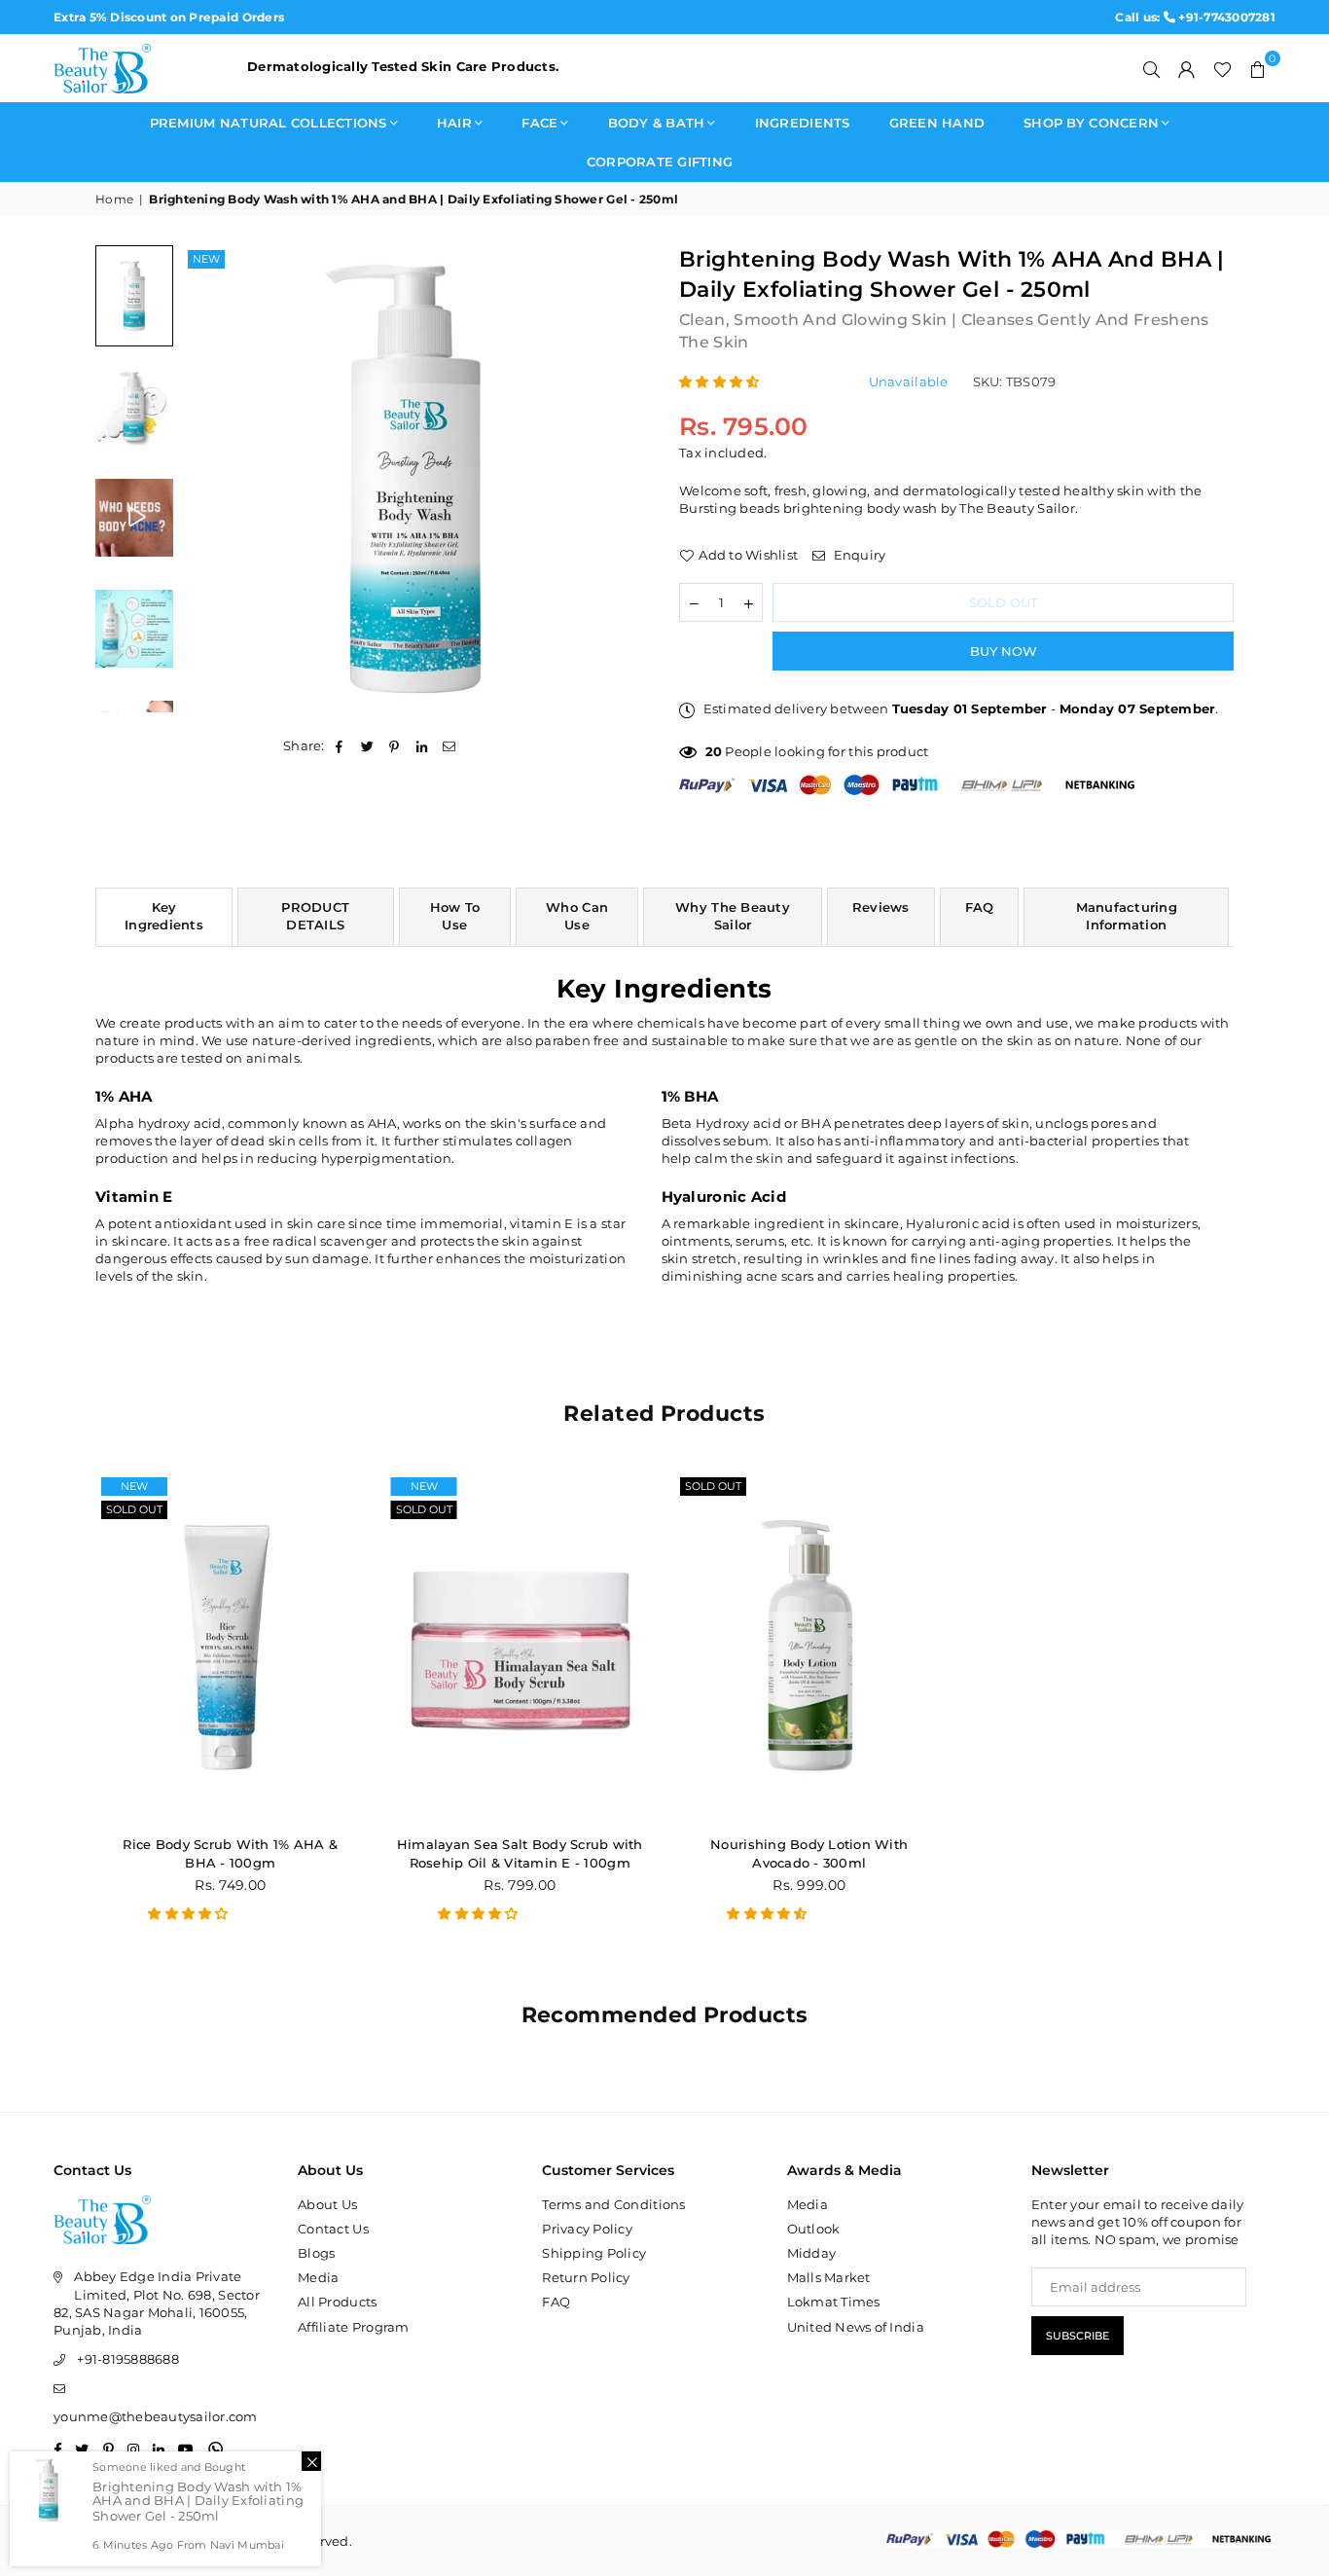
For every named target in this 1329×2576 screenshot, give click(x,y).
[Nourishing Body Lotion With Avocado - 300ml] (809, 1647)
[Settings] (1187, 68)
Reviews (881, 907)
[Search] (1152, 68)
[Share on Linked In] (423, 745)
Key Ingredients (164, 916)
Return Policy (586, 2277)
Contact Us (333, 2229)
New (206, 259)
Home (114, 199)
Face (539, 123)
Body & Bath (657, 123)
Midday (812, 2253)
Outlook (814, 2229)
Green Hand (937, 123)
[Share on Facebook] (340, 745)
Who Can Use (577, 916)
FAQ (980, 907)
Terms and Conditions (613, 2204)
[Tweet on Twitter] (367, 745)
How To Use (455, 916)
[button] (1258, 68)
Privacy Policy (587, 2229)
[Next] (623, 478)
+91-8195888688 (128, 2359)
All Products (337, 2302)
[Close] (311, 2461)
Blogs (316, 2253)
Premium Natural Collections (269, 123)
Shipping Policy (594, 2253)
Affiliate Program (353, 2327)
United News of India (856, 2327)
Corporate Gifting (660, 162)
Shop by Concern (1091, 123)
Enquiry (858, 555)
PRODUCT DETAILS (315, 916)
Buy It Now (1003, 651)
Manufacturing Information (1127, 916)
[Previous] (210, 478)
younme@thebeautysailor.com (156, 2416)
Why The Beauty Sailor (733, 916)
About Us (327, 2204)
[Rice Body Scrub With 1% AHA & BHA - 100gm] (231, 1647)
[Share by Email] (450, 745)
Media (318, 2277)
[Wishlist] (1222, 68)
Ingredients (803, 123)
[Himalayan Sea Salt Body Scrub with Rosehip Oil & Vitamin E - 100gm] (521, 1647)
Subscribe (1078, 2336)
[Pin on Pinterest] (395, 745)
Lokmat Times (834, 2302)
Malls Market (829, 2277)
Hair (454, 123)
